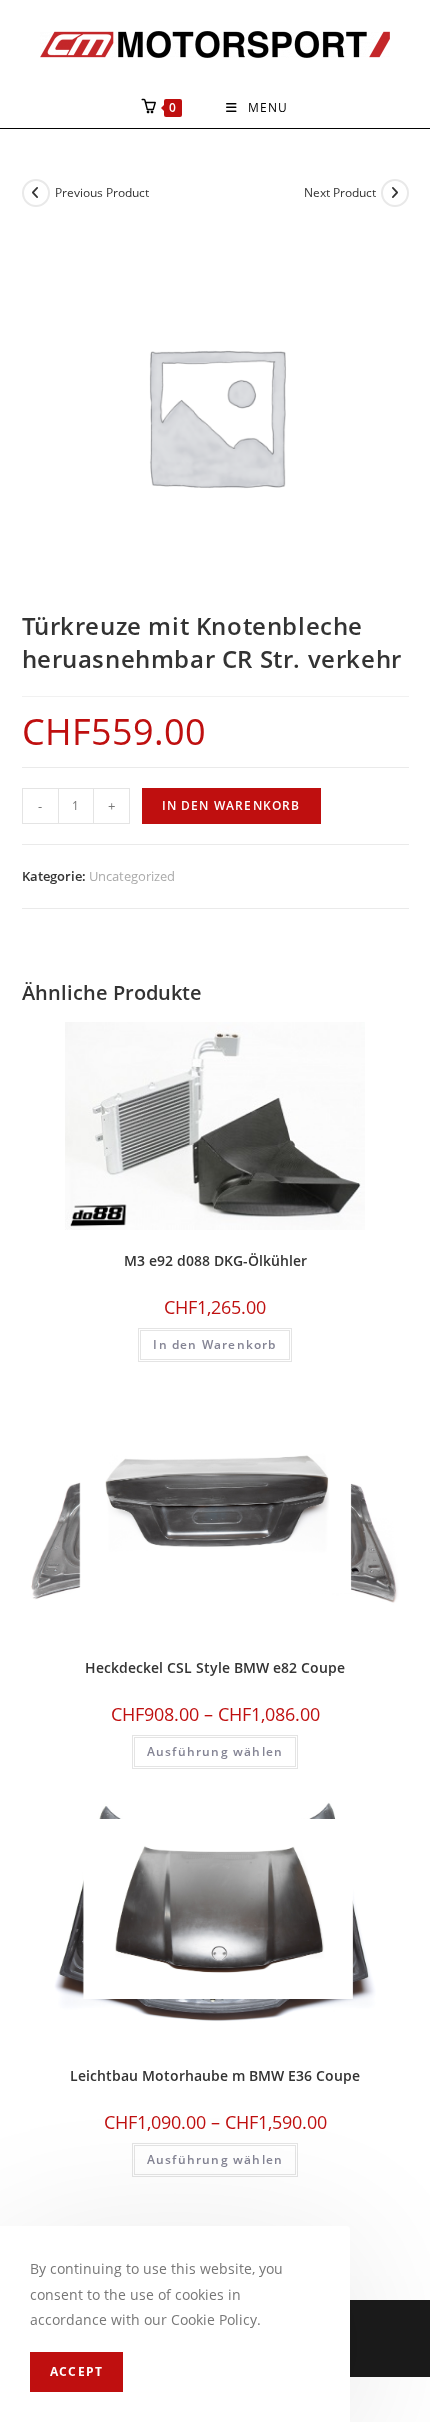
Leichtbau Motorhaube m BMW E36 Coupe (215, 2075)
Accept (76, 2371)
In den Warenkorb (231, 805)
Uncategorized (132, 876)
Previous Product (102, 192)
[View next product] (395, 193)
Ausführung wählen (215, 1751)
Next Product (340, 192)
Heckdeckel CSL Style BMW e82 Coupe (215, 1667)
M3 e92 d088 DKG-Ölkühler (215, 1260)
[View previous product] (36, 193)
